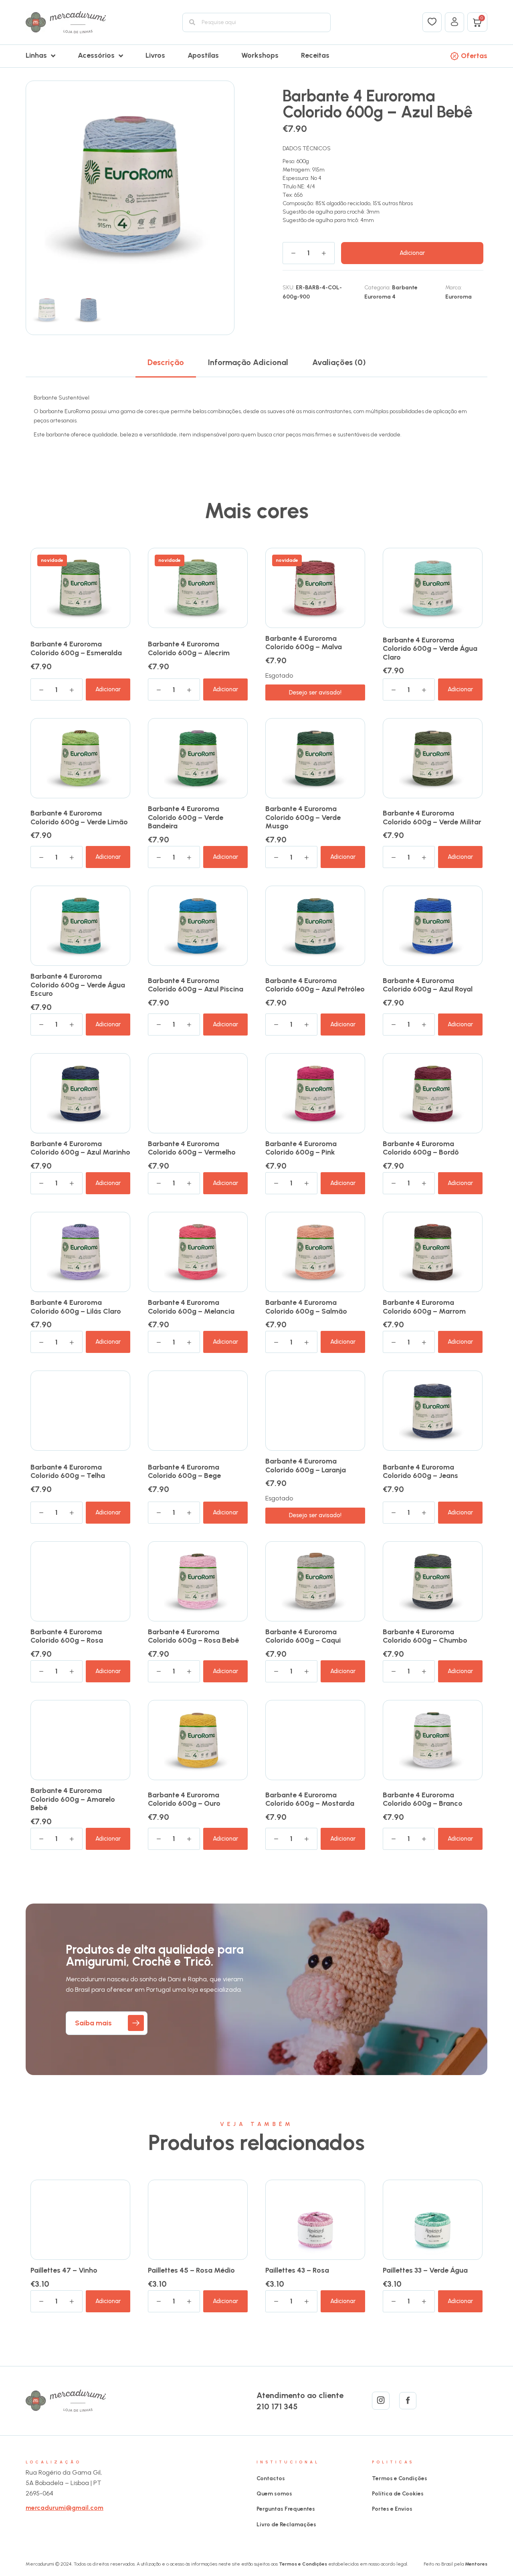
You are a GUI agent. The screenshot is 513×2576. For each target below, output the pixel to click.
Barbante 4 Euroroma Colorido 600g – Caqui (303, 1636)
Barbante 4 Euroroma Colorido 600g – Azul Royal (428, 985)
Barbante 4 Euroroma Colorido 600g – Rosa (67, 1636)
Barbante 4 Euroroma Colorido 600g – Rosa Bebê (193, 1636)
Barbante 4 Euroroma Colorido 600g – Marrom (424, 1307)
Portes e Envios (392, 2509)
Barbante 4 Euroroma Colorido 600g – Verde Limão (79, 818)
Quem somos (274, 2494)
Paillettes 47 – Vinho (64, 2270)
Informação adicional (248, 362)
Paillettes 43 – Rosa (297, 2270)
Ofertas (474, 56)
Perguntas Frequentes (286, 2509)
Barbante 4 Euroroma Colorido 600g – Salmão (306, 1307)
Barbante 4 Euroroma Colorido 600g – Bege (184, 1472)
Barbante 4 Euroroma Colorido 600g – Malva (304, 643)
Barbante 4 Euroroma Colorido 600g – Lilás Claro (76, 1307)
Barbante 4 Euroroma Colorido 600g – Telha (68, 1472)
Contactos (271, 2478)
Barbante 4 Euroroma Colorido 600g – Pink (301, 1148)
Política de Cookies (398, 2494)
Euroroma (458, 297)
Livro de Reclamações (286, 2525)
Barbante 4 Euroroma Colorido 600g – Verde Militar (432, 818)
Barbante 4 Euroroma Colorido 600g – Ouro (184, 1799)
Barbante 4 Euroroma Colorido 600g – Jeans (420, 1472)
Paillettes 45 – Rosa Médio (191, 2270)
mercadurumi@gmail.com (65, 2508)
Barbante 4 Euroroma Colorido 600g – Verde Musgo (303, 817)
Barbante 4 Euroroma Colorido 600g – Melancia (191, 1307)
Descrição (166, 362)
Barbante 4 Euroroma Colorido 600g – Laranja (306, 1466)
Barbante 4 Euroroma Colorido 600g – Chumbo (425, 1636)
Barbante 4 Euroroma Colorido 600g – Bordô (421, 1148)
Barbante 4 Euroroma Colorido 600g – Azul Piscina (196, 985)
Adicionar (412, 253)
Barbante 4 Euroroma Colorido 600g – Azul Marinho (80, 1148)
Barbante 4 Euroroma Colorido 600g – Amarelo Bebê (73, 1799)
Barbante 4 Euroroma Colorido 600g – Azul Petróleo (315, 985)
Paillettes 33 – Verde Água (425, 2270)
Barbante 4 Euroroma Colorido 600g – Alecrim (189, 648)
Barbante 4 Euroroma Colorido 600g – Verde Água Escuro (78, 985)
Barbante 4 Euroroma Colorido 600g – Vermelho (192, 1148)
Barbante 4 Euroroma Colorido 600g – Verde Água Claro (430, 649)
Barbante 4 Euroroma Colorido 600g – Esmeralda (76, 648)
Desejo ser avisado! (315, 692)
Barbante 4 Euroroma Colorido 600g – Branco (423, 1799)
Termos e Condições (400, 2478)
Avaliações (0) (339, 362)
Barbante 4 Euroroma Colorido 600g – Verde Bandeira (186, 817)
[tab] (166, 362)
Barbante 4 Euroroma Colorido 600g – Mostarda (310, 1799)
